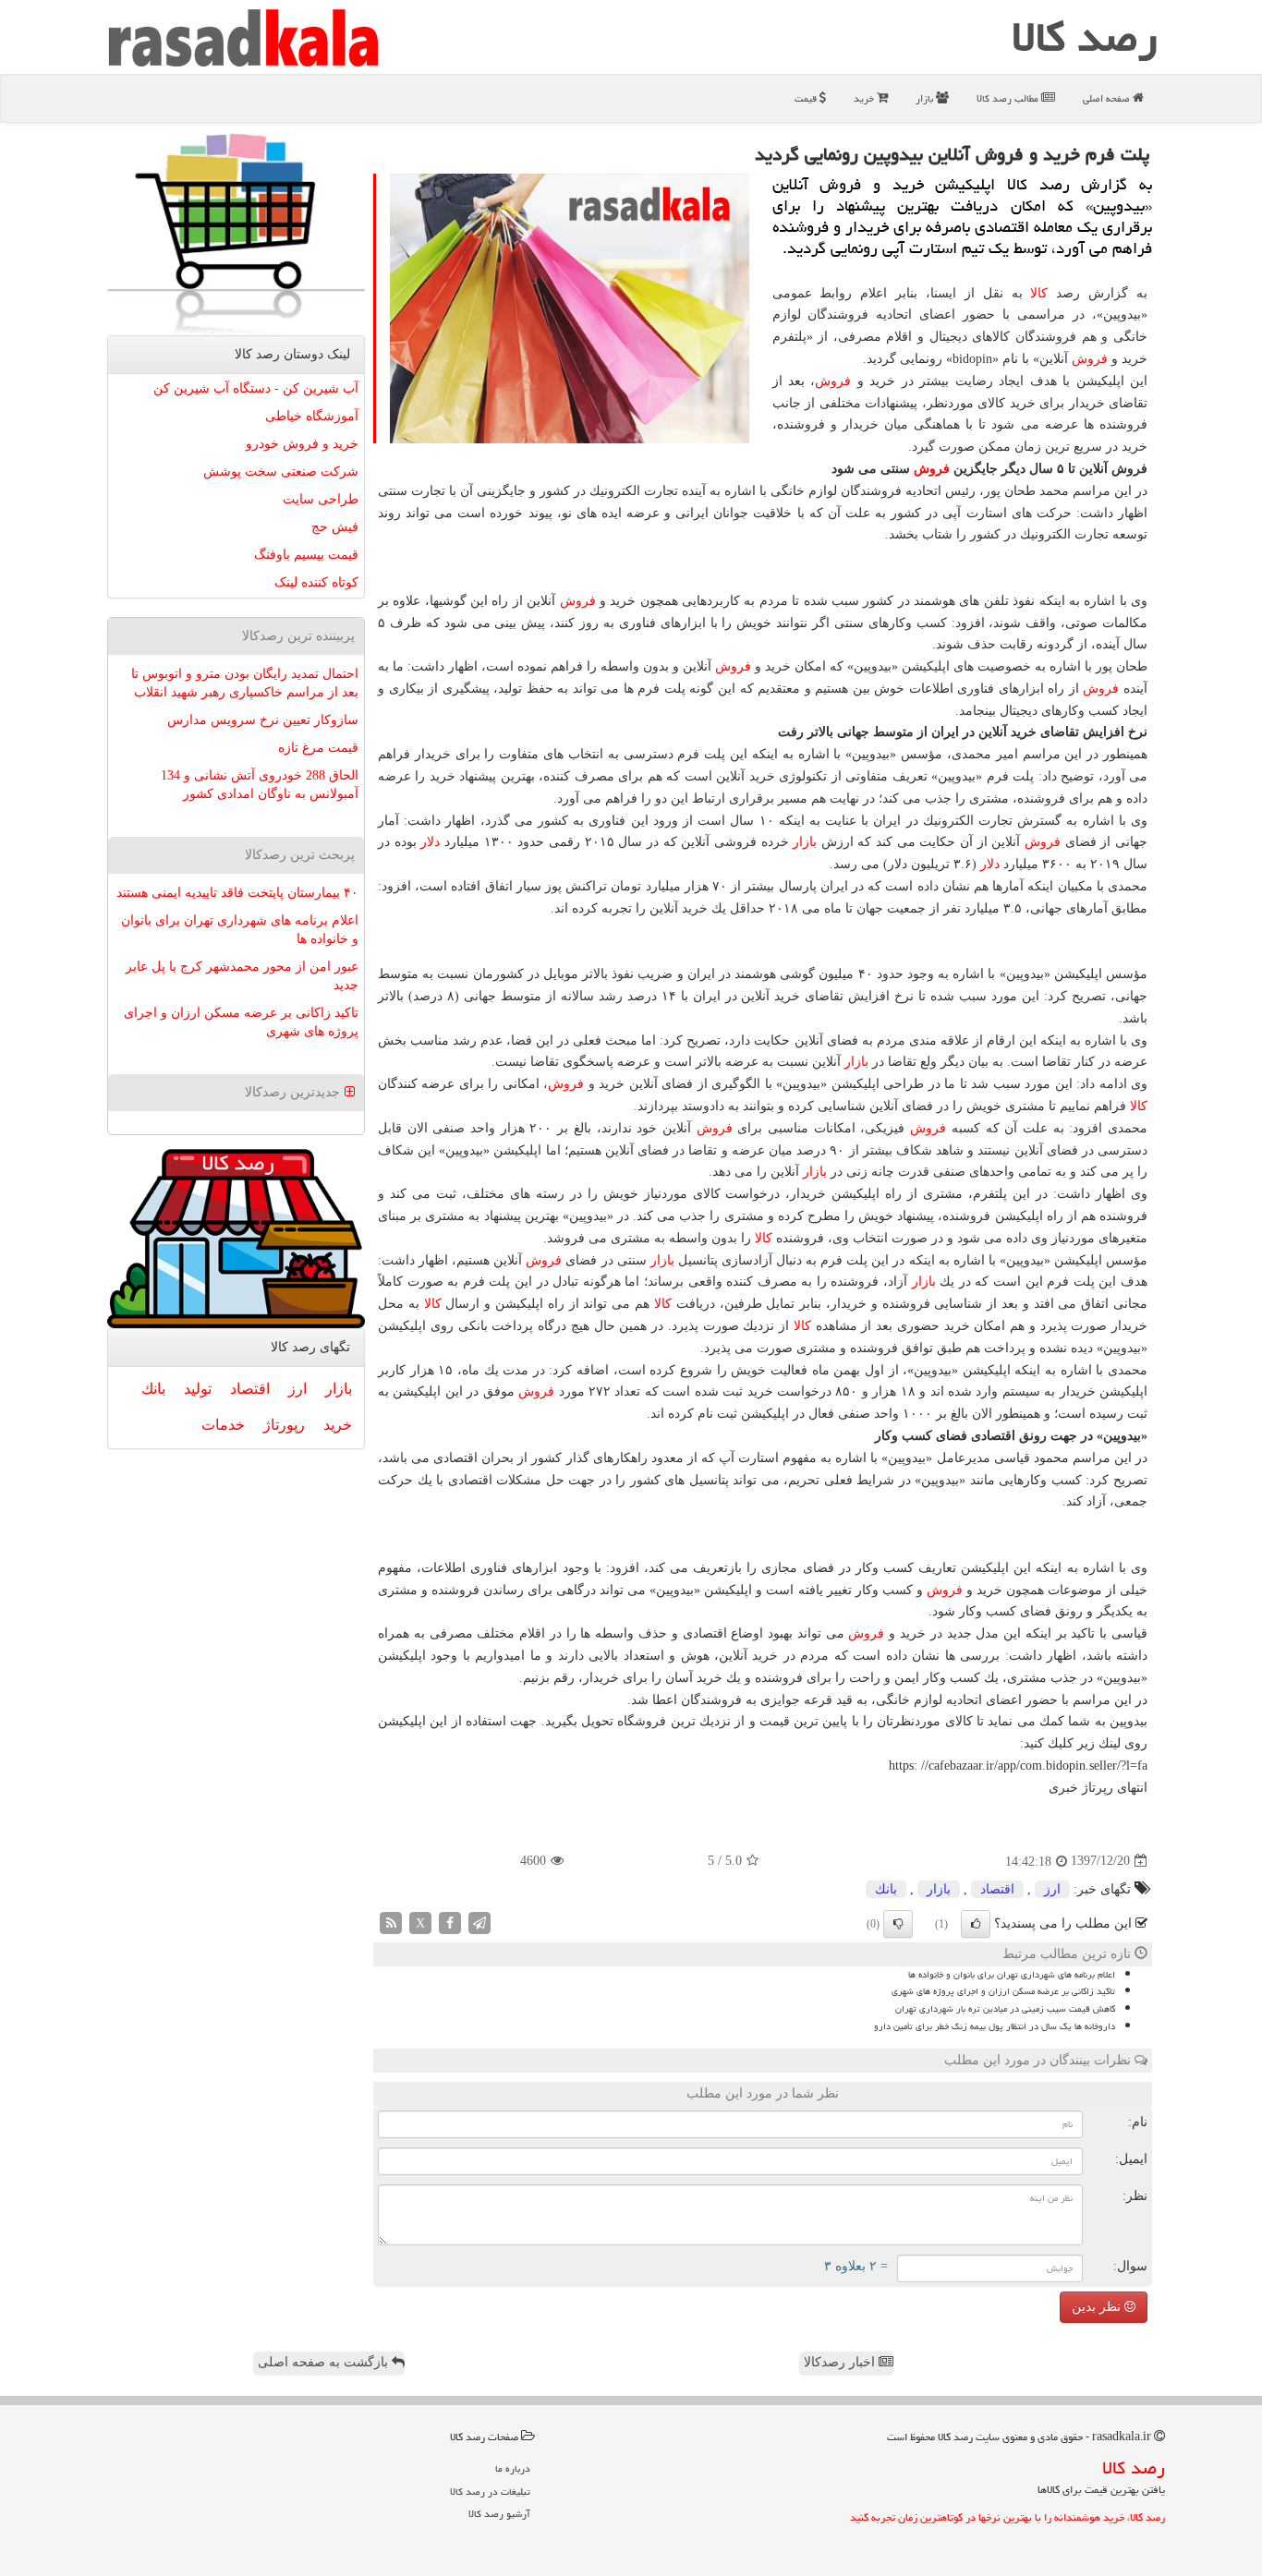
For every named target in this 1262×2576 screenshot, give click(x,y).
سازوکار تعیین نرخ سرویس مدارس (263, 720)
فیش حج (335, 527)
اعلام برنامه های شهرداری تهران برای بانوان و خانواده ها (1012, 1975)
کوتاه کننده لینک (316, 582)
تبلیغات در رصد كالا (490, 2491)
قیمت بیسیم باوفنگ (306, 555)
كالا (1039, 293)
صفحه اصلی (1108, 98)
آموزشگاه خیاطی (312, 416)
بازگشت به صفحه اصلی (325, 2362)
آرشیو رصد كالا (499, 2514)
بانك (886, 1889)
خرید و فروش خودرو (302, 444)
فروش (1090, 359)
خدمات (223, 1425)
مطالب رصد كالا (1009, 98)
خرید (865, 98)
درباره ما (513, 2468)
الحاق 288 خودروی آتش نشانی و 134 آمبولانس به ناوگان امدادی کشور (260, 785)
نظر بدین (1098, 2307)
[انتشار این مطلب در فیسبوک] (450, 1922)
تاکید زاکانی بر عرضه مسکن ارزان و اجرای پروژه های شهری (1003, 1991)
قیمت (807, 98)
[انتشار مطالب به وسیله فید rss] (391, 1922)
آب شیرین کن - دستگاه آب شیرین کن (256, 388)
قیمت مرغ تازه (318, 748)
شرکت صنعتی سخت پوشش (281, 472)
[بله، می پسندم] (976, 1924)
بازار (926, 98)
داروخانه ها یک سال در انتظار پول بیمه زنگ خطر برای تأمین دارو (995, 2026)
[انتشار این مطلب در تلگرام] (479, 1922)
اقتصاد (997, 1889)
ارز (1052, 1889)
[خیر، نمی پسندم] (898, 1924)
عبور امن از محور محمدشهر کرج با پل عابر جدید (242, 976)
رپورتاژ (284, 1425)
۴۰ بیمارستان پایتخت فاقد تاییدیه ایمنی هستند (237, 893)
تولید (198, 1389)
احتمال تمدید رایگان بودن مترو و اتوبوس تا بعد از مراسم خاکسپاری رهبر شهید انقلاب (245, 683)
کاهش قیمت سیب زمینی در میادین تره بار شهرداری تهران (1005, 2009)
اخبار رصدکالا (841, 2362)
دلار (430, 842)
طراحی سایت (321, 499)
